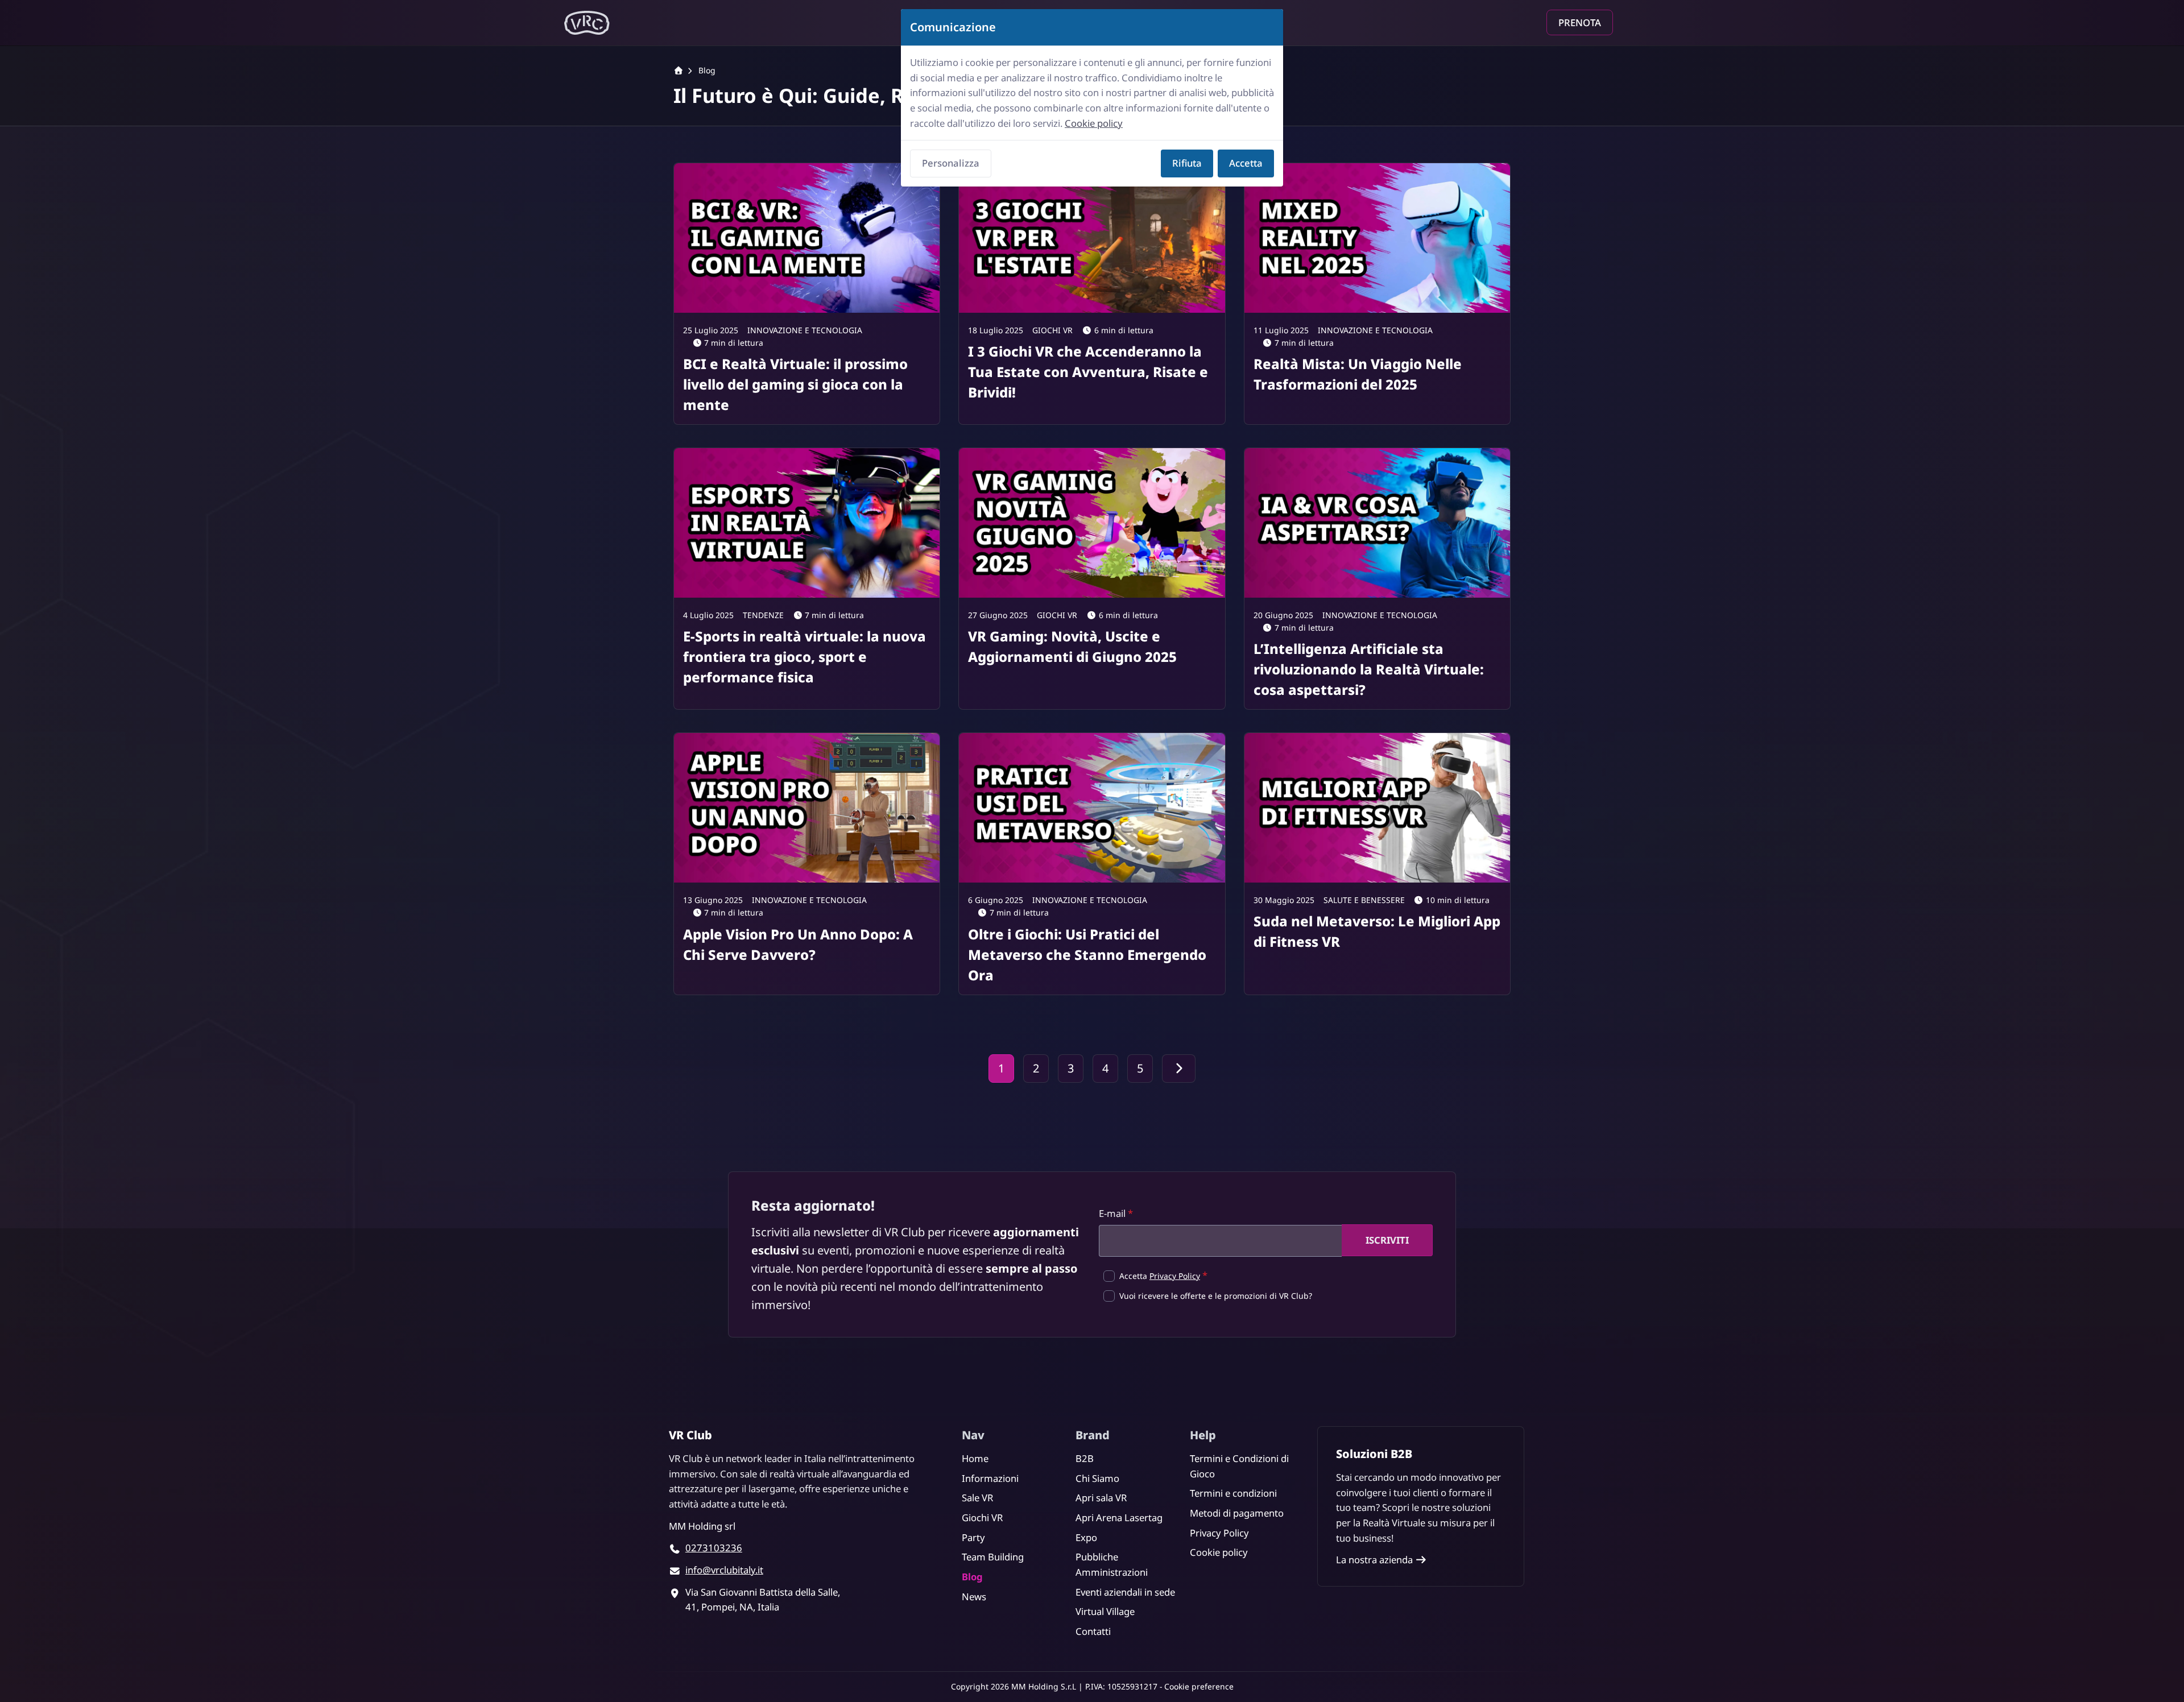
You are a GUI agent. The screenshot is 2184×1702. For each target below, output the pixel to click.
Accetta (1246, 163)
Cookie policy (1094, 123)
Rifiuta (1187, 163)
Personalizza (951, 163)
